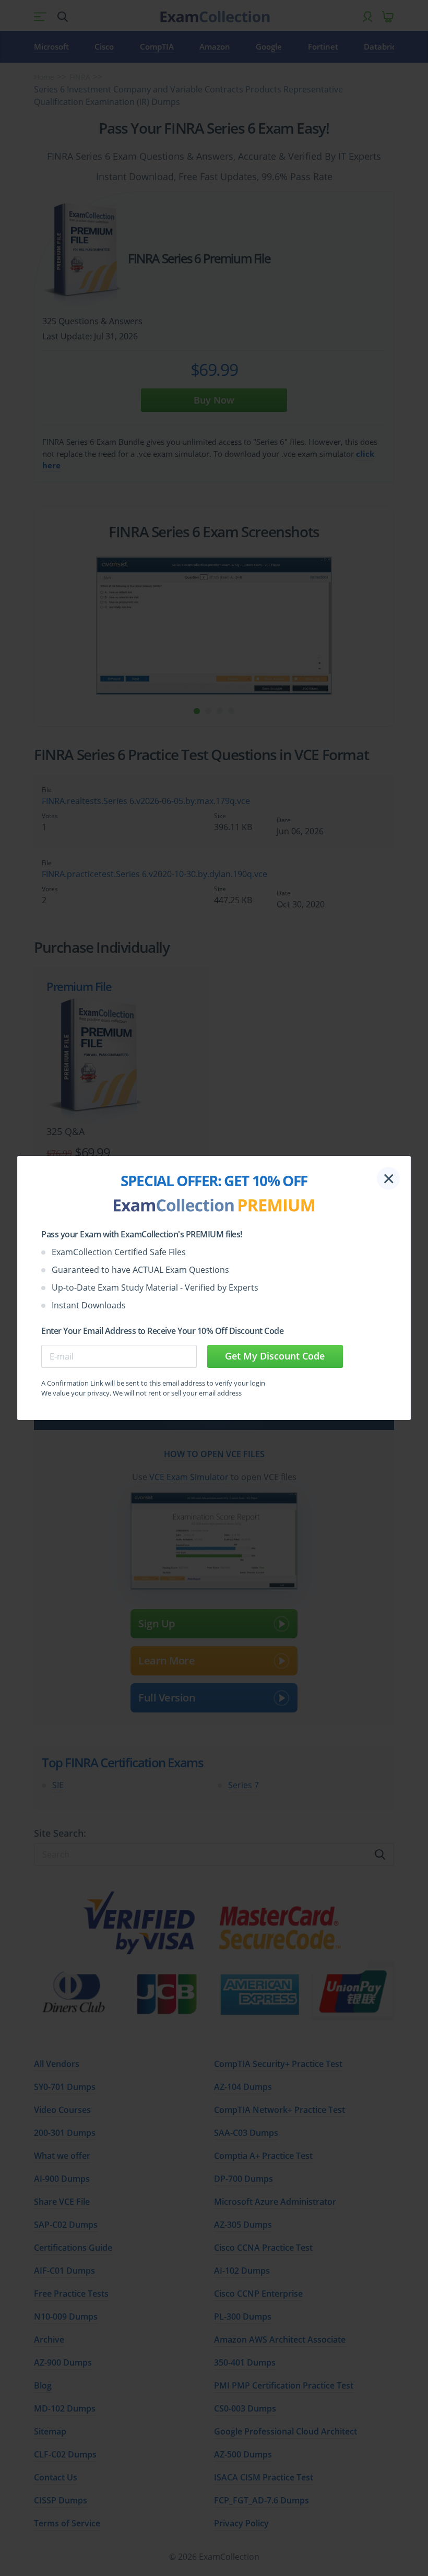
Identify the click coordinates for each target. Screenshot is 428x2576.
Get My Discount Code (275, 1356)
